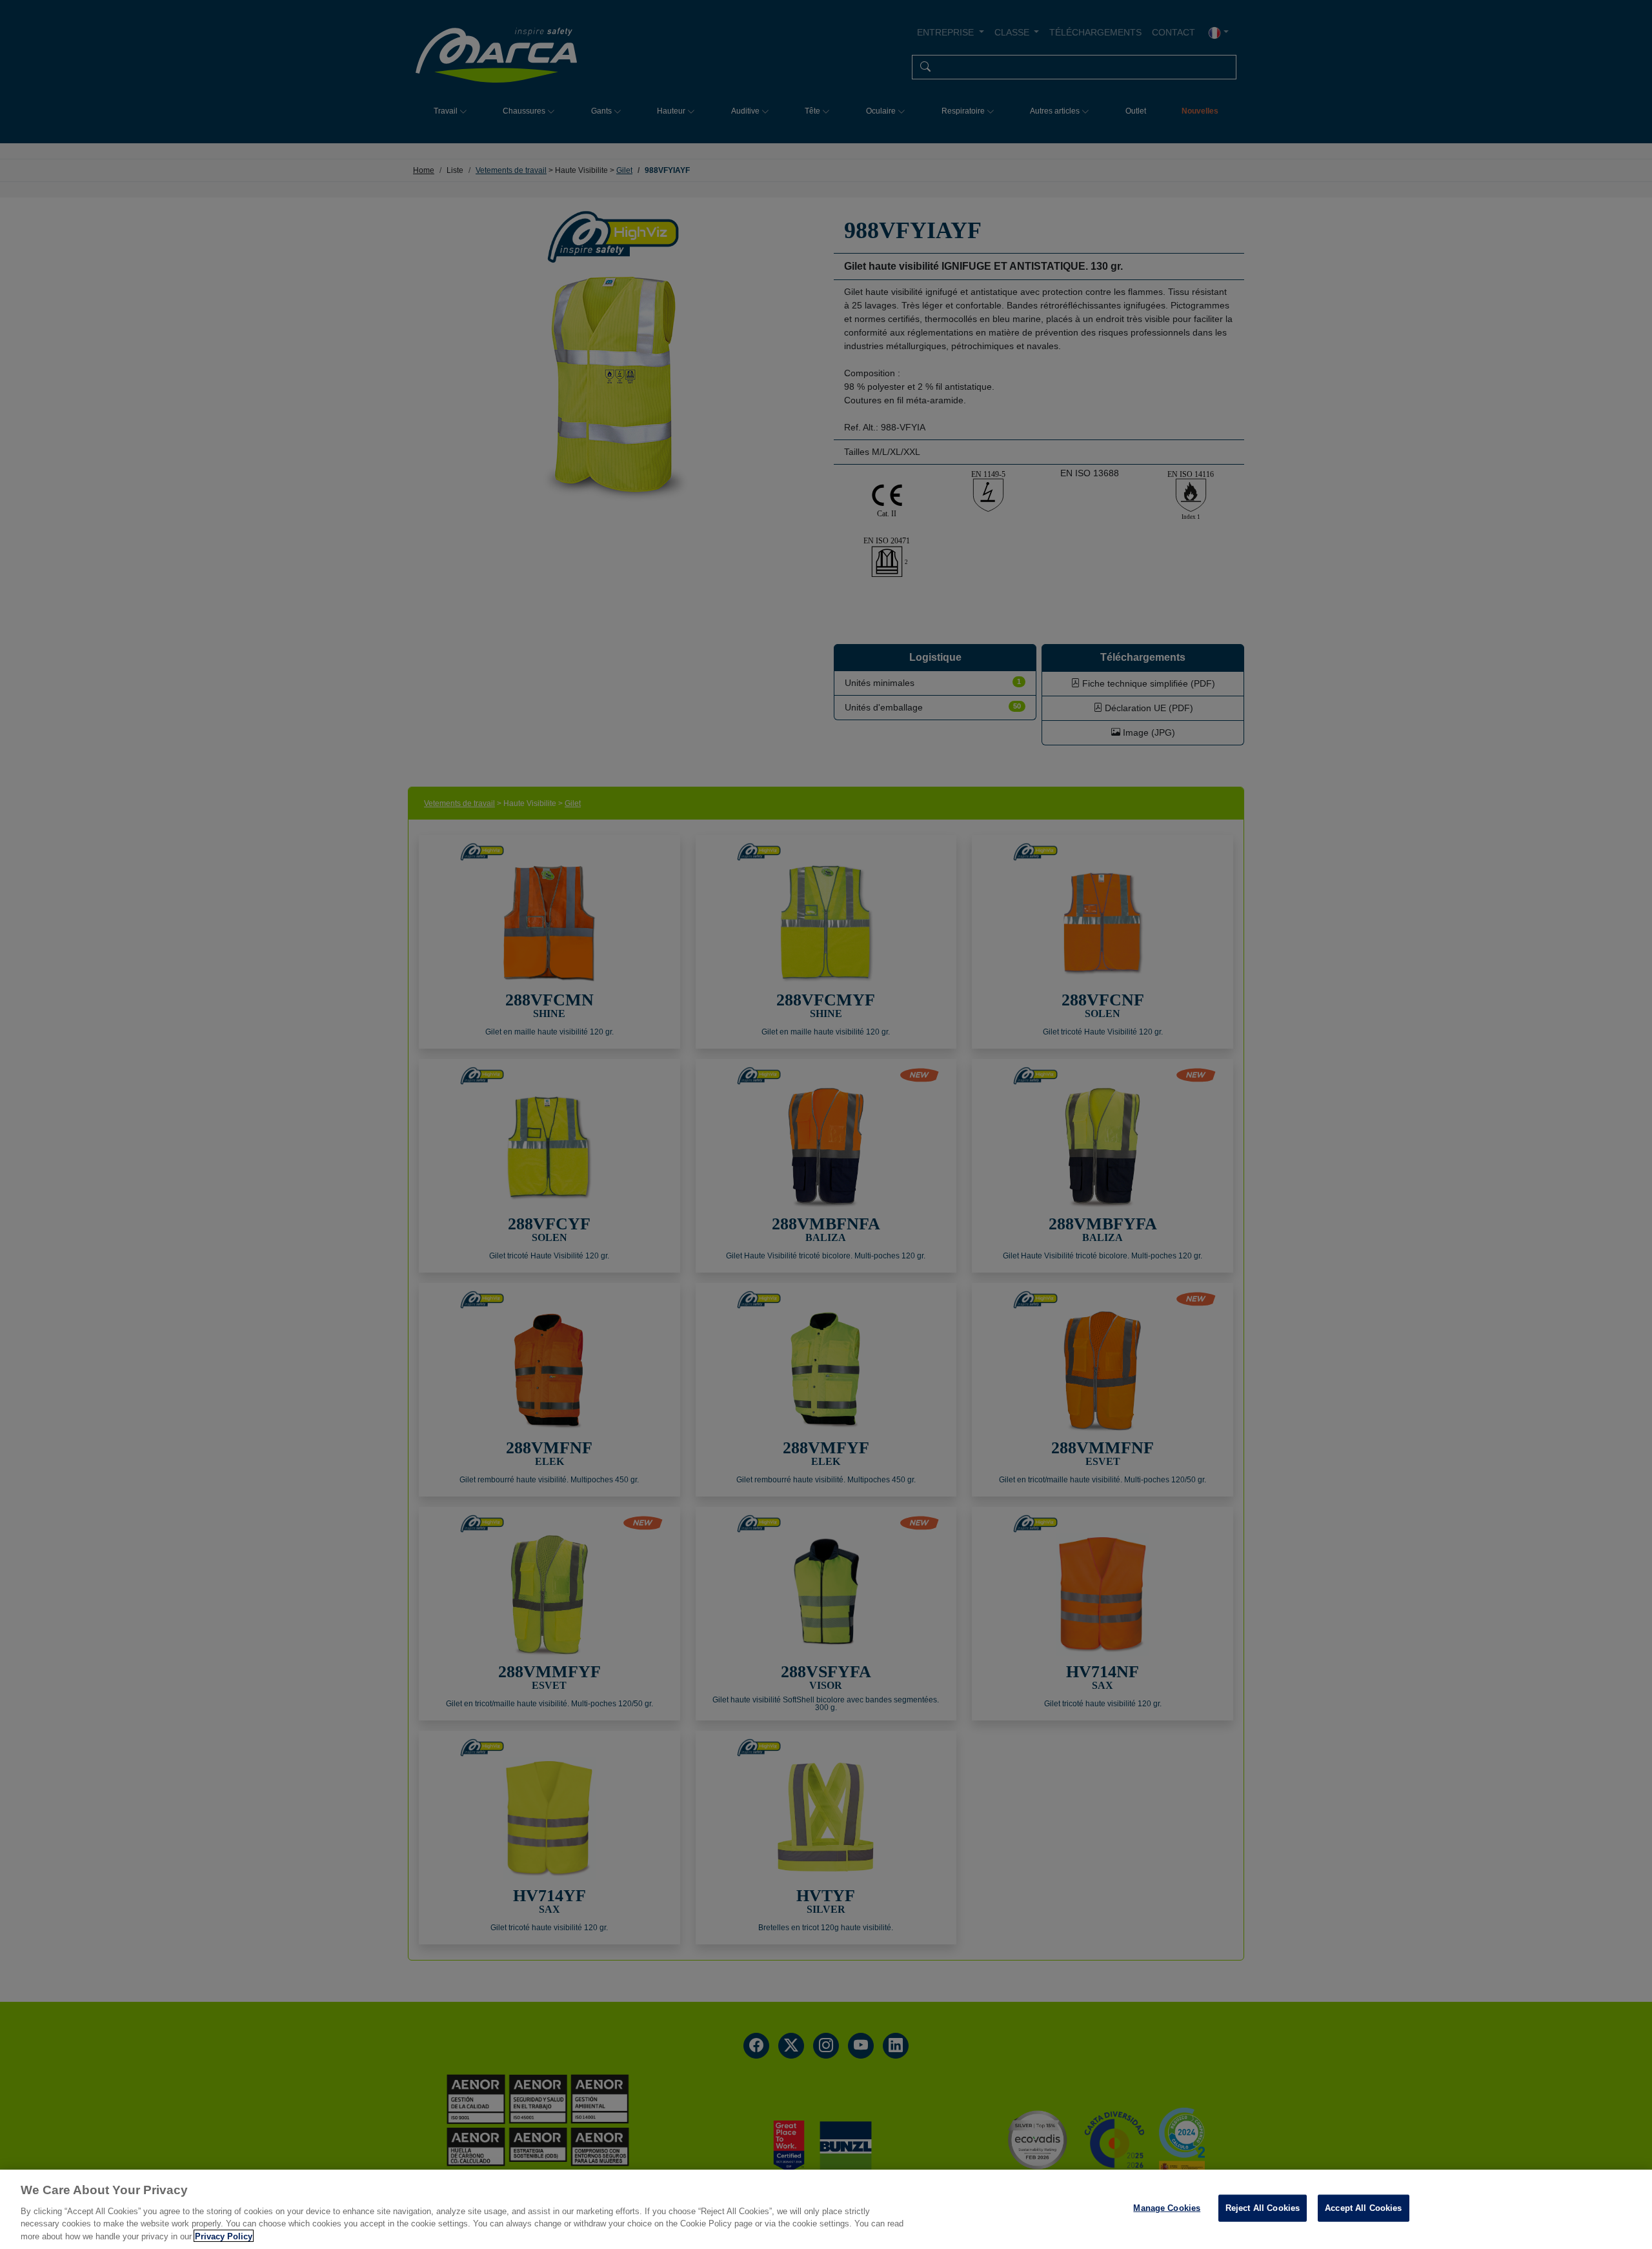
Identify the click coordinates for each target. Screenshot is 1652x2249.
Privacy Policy (224, 2236)
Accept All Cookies (1363, 2208)
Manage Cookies (1167, 2208)
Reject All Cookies (1263, 2208)
